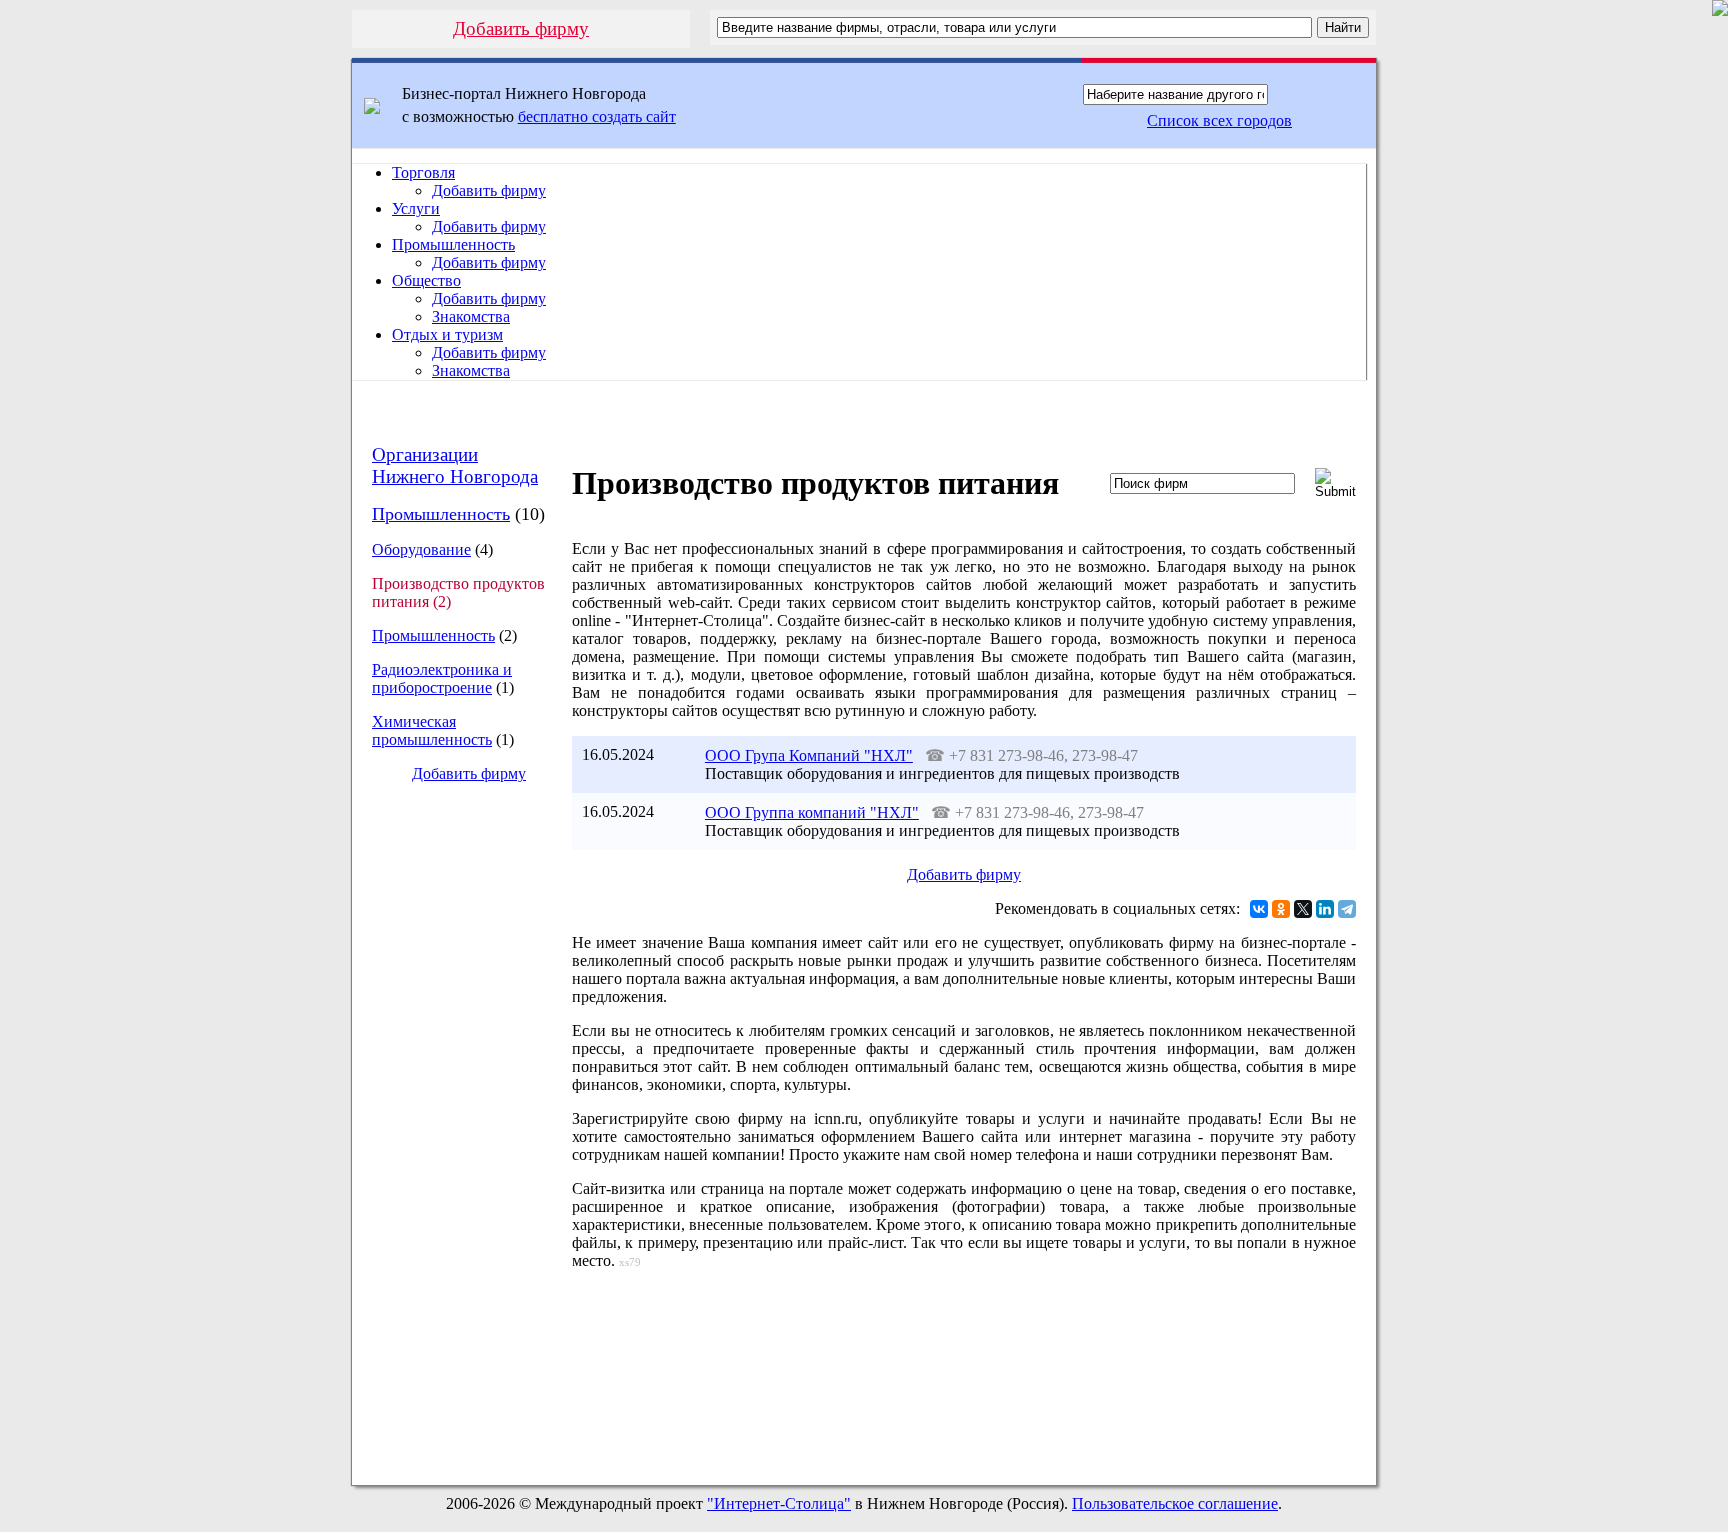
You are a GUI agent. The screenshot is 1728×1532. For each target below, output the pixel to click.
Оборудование (421, 549)
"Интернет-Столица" (779, 1503)
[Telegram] (1347, 909)
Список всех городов (1219, 120)
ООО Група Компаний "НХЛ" (809, 755)
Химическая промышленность (432, 730)
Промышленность (453, 244)
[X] (1303, 909)
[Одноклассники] (1281, 909)
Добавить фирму (521, 28)
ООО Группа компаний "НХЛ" (812, 812)
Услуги (416, 208)
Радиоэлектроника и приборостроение (442, 678)
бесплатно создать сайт (597, 116)
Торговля (423, 172)
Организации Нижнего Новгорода (455, 465)
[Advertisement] (453, 1134)
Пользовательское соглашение (1175, 1503)
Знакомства (471, 316)
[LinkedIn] (1325, 909)
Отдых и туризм (447, 334)
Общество (426, 280)
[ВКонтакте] (1259, 909)
